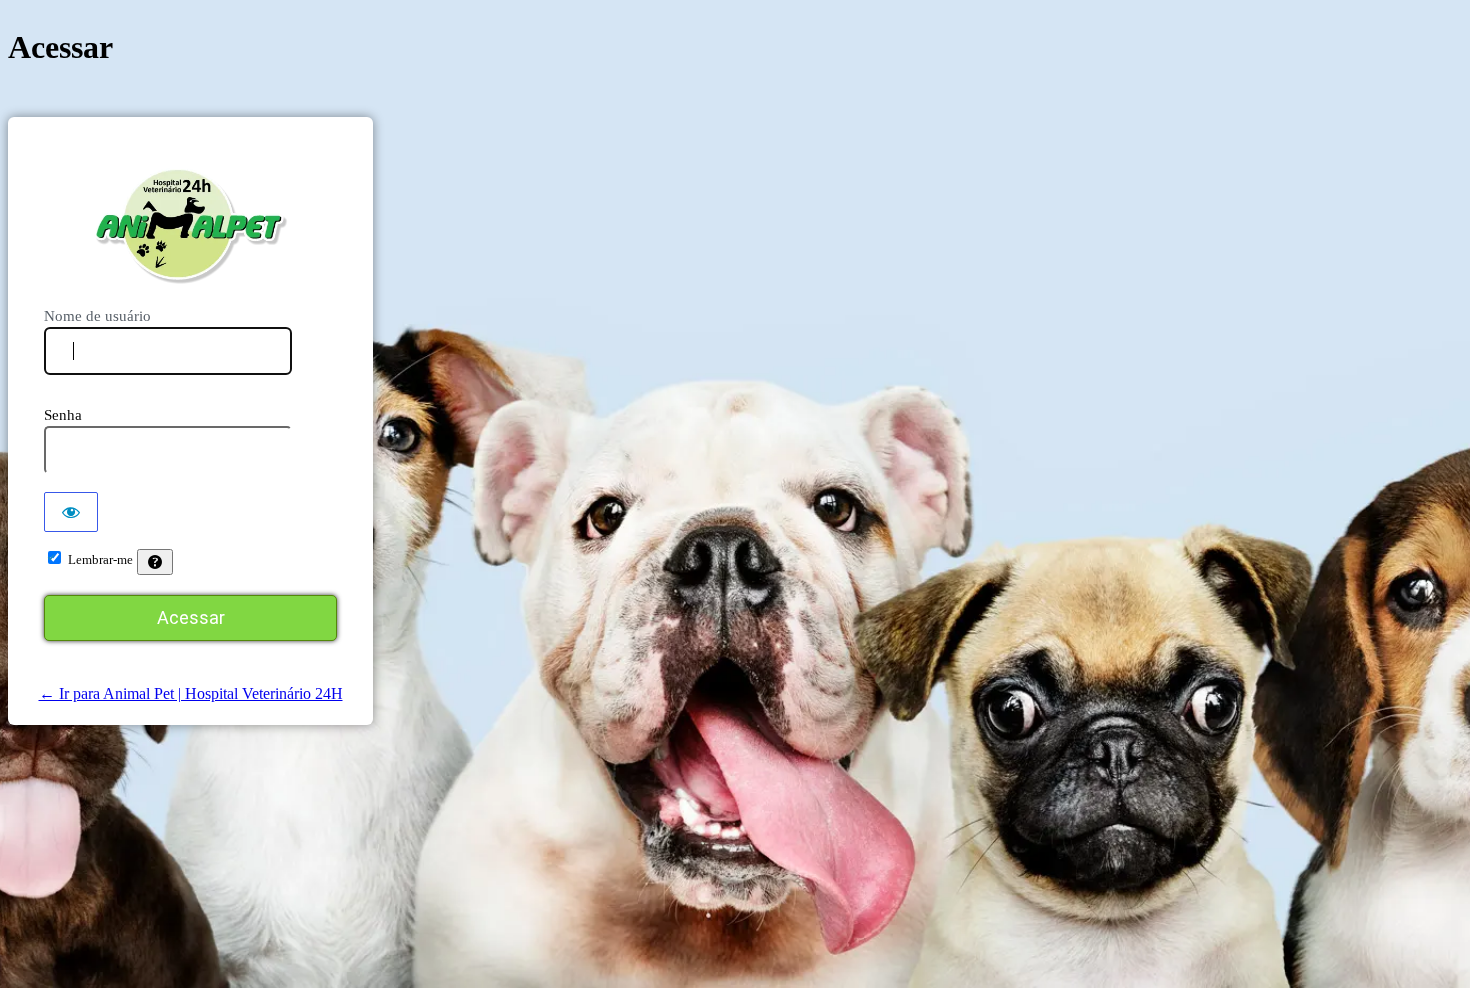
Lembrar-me (100, 559)
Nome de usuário (97, 316)
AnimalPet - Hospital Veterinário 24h (190, 225)
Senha (63, 415)
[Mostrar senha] (71, 512)
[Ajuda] (155, 562)
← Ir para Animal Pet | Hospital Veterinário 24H (191, 693)
